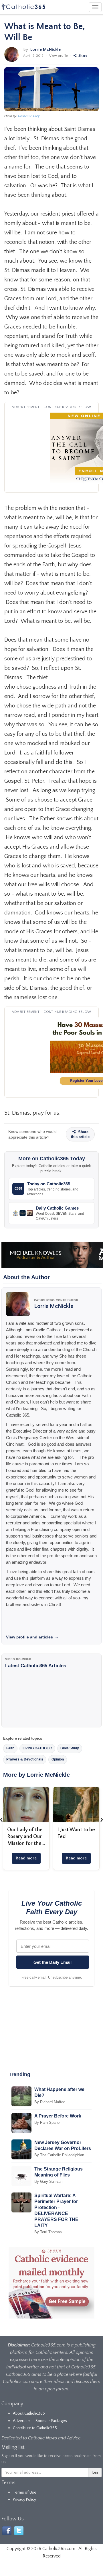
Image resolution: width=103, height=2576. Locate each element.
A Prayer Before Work (58, 2116)
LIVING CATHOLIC (37, 1748)
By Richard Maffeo (50, 2102)
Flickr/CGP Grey (29, 116)
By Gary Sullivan (48, 2182)
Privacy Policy (24, 2500)
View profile (59, 56)
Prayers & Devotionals (25, 1759)
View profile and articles (32, 1637)
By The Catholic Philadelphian (59, 2155)
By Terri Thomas (48, 2232)
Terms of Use (25, 2492)
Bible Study (70, 1748)
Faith (10, 1748)
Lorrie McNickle (45, 49)
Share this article (80, 1134)
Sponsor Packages (51, 2421)
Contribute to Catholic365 (35, 2428)
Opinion (58, 1759)
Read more (26, 1858)
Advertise (21, 2421)
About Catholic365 (29, 2413)
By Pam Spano (47, 2122)
